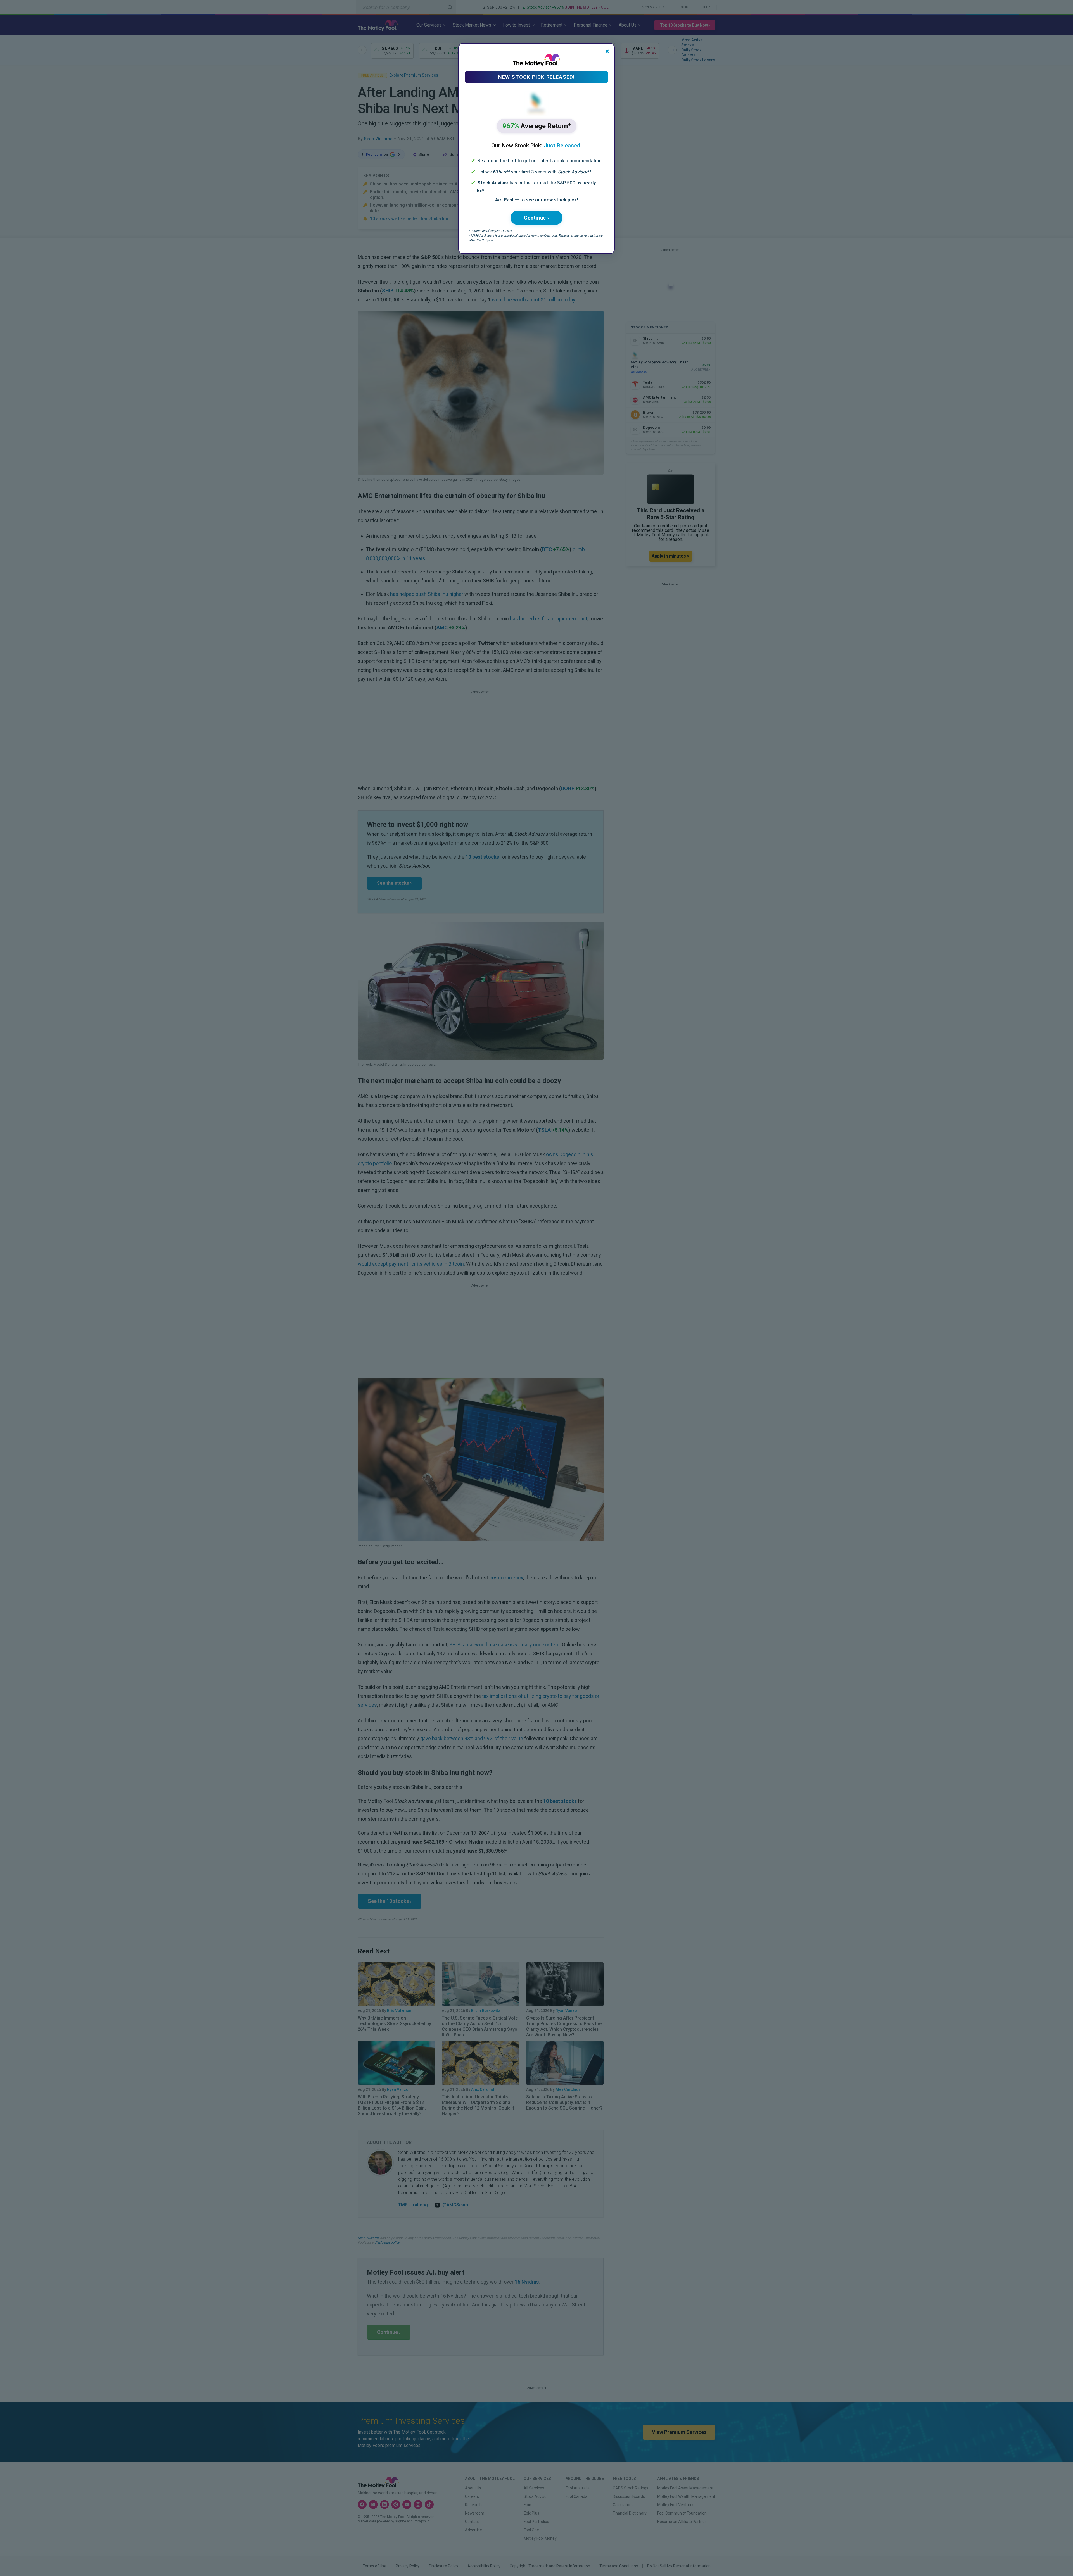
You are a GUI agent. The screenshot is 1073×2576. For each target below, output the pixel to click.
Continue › (536, 218)
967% (537, 126)
